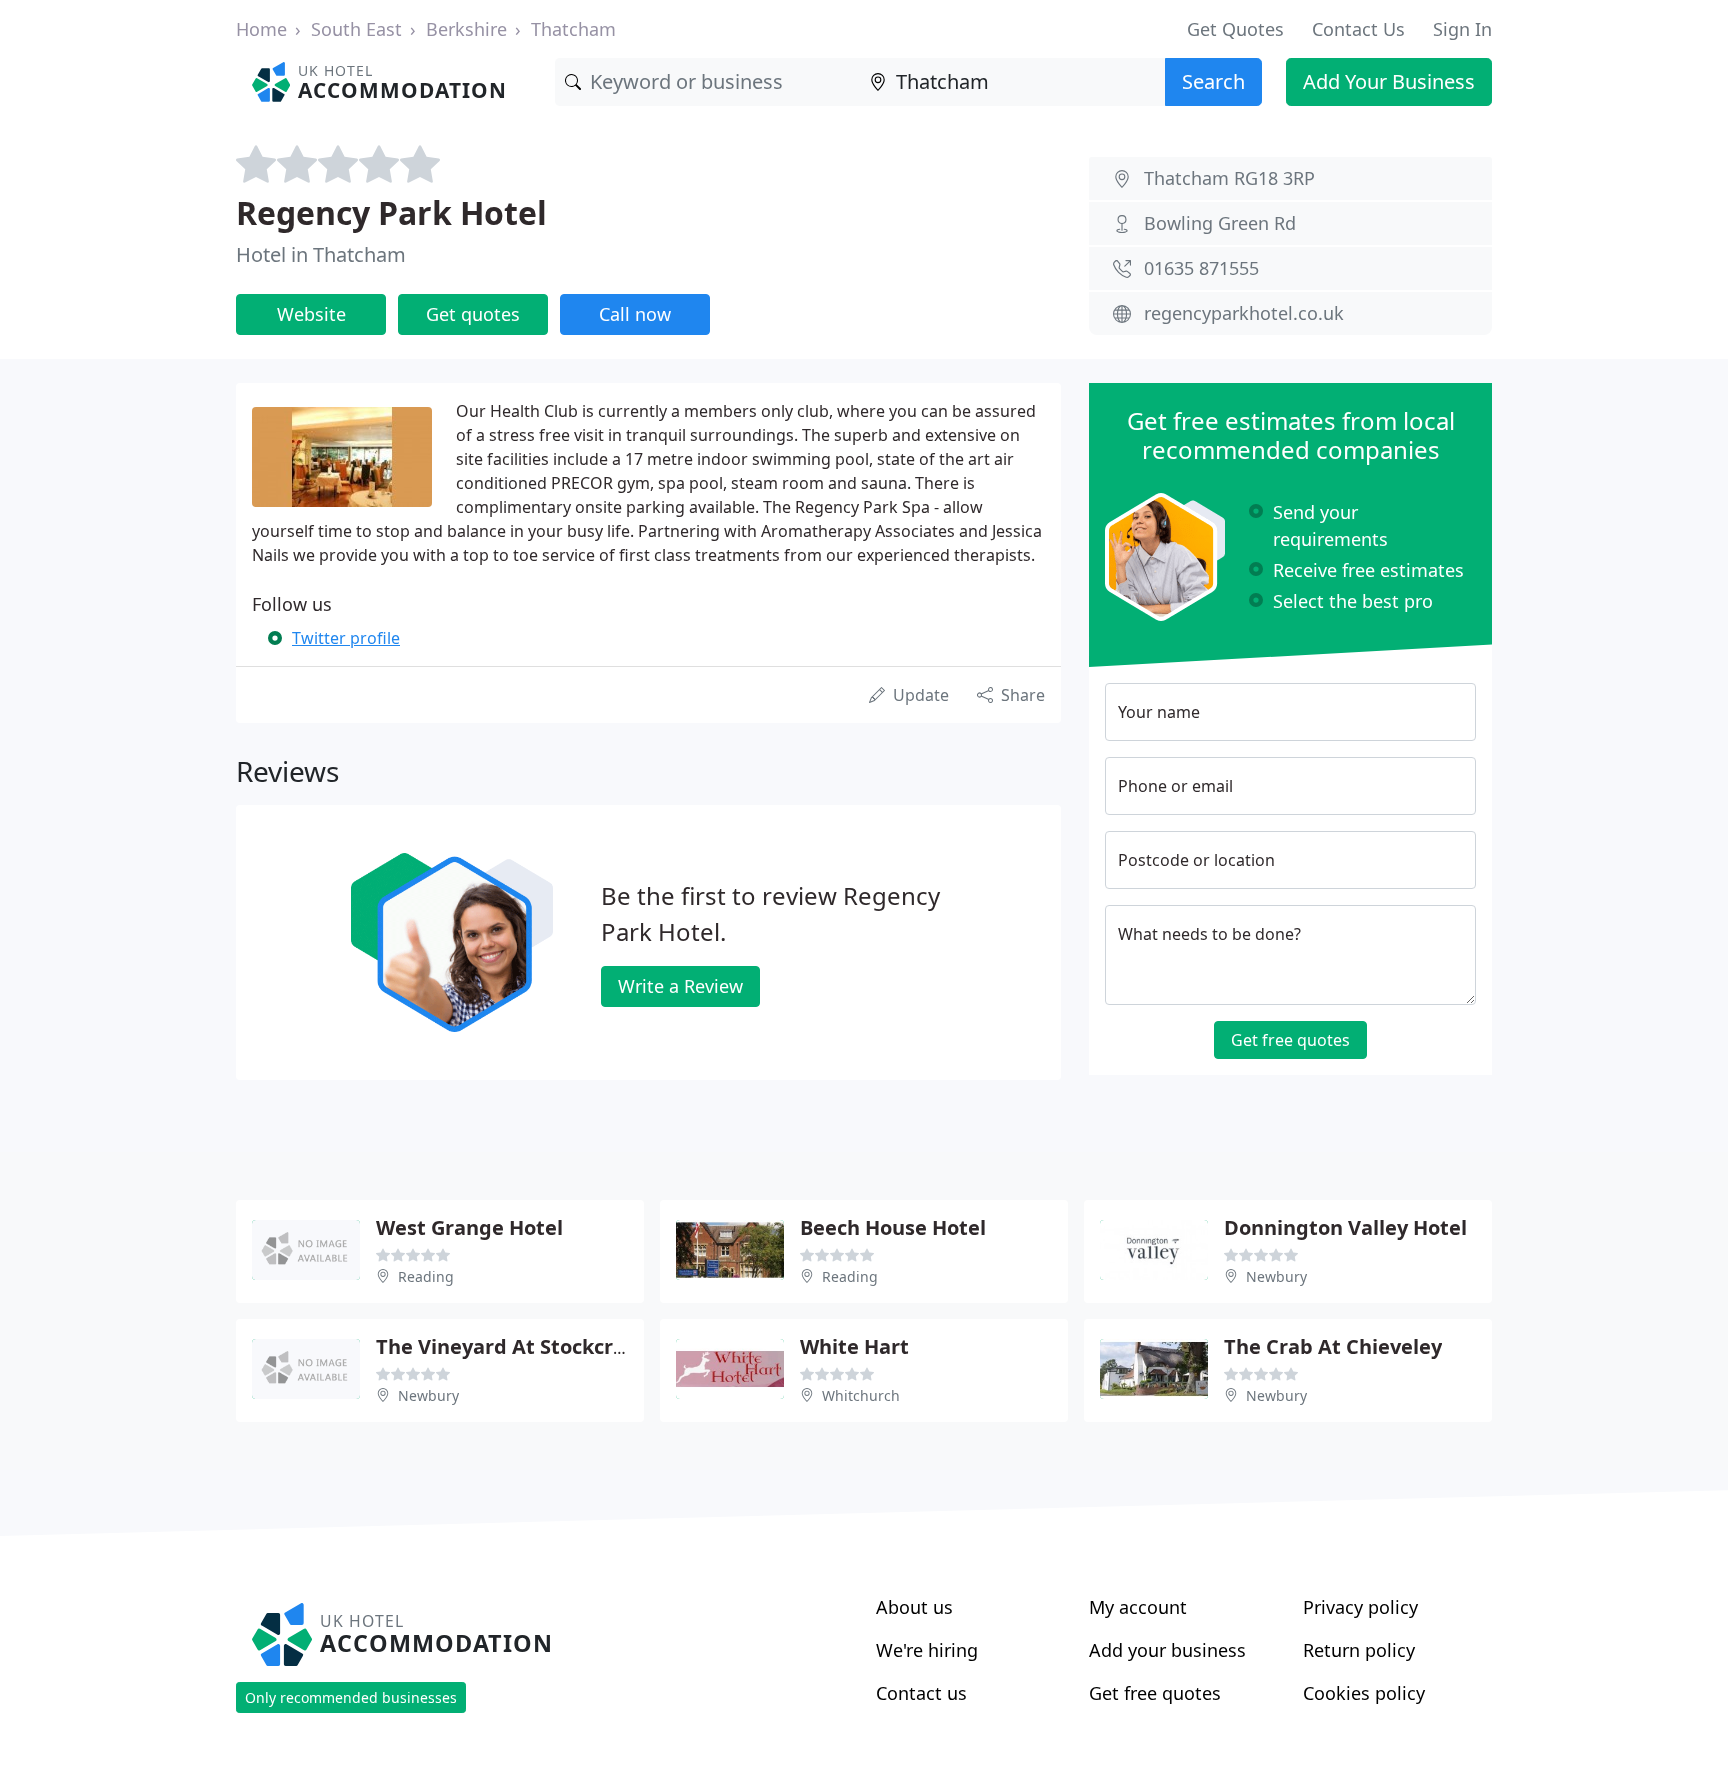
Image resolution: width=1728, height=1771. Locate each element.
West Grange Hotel (469, 1227)
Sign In (1462, 29)
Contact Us (1358, 29)
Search (1213, 81)
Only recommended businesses (351, 1697)
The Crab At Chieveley (1333, 1346)
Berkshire (466, 29)
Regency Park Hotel (391, 212)
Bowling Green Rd (1220, 223)
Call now (635, 314)
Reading (426, 1276)
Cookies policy (1364, 1693)
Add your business (1167, 1650)
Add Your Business (1389, 81)
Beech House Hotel (893, 1227)
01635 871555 (1201, 268)
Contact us (921, 1693)
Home (261, 29)
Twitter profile (346, 638)
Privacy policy (1360, 1607)
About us (914, 1607)
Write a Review (680, 986)
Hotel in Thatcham (321, 254)
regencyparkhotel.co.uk (1244, 313)
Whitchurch (861, 1395)
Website (311, 314)
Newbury (1276, 1276)
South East (356, 29)
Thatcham (573, 29)
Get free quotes (1290, 1040)
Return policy (1359, 1650)
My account (1138, 1607)
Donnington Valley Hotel (1345, 1227)
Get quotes (473, 314)
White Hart (854, 1346)
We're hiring (927, 1650)
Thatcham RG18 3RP (1229, 178)
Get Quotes (1235, 29)
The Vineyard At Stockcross (510, 1346)
